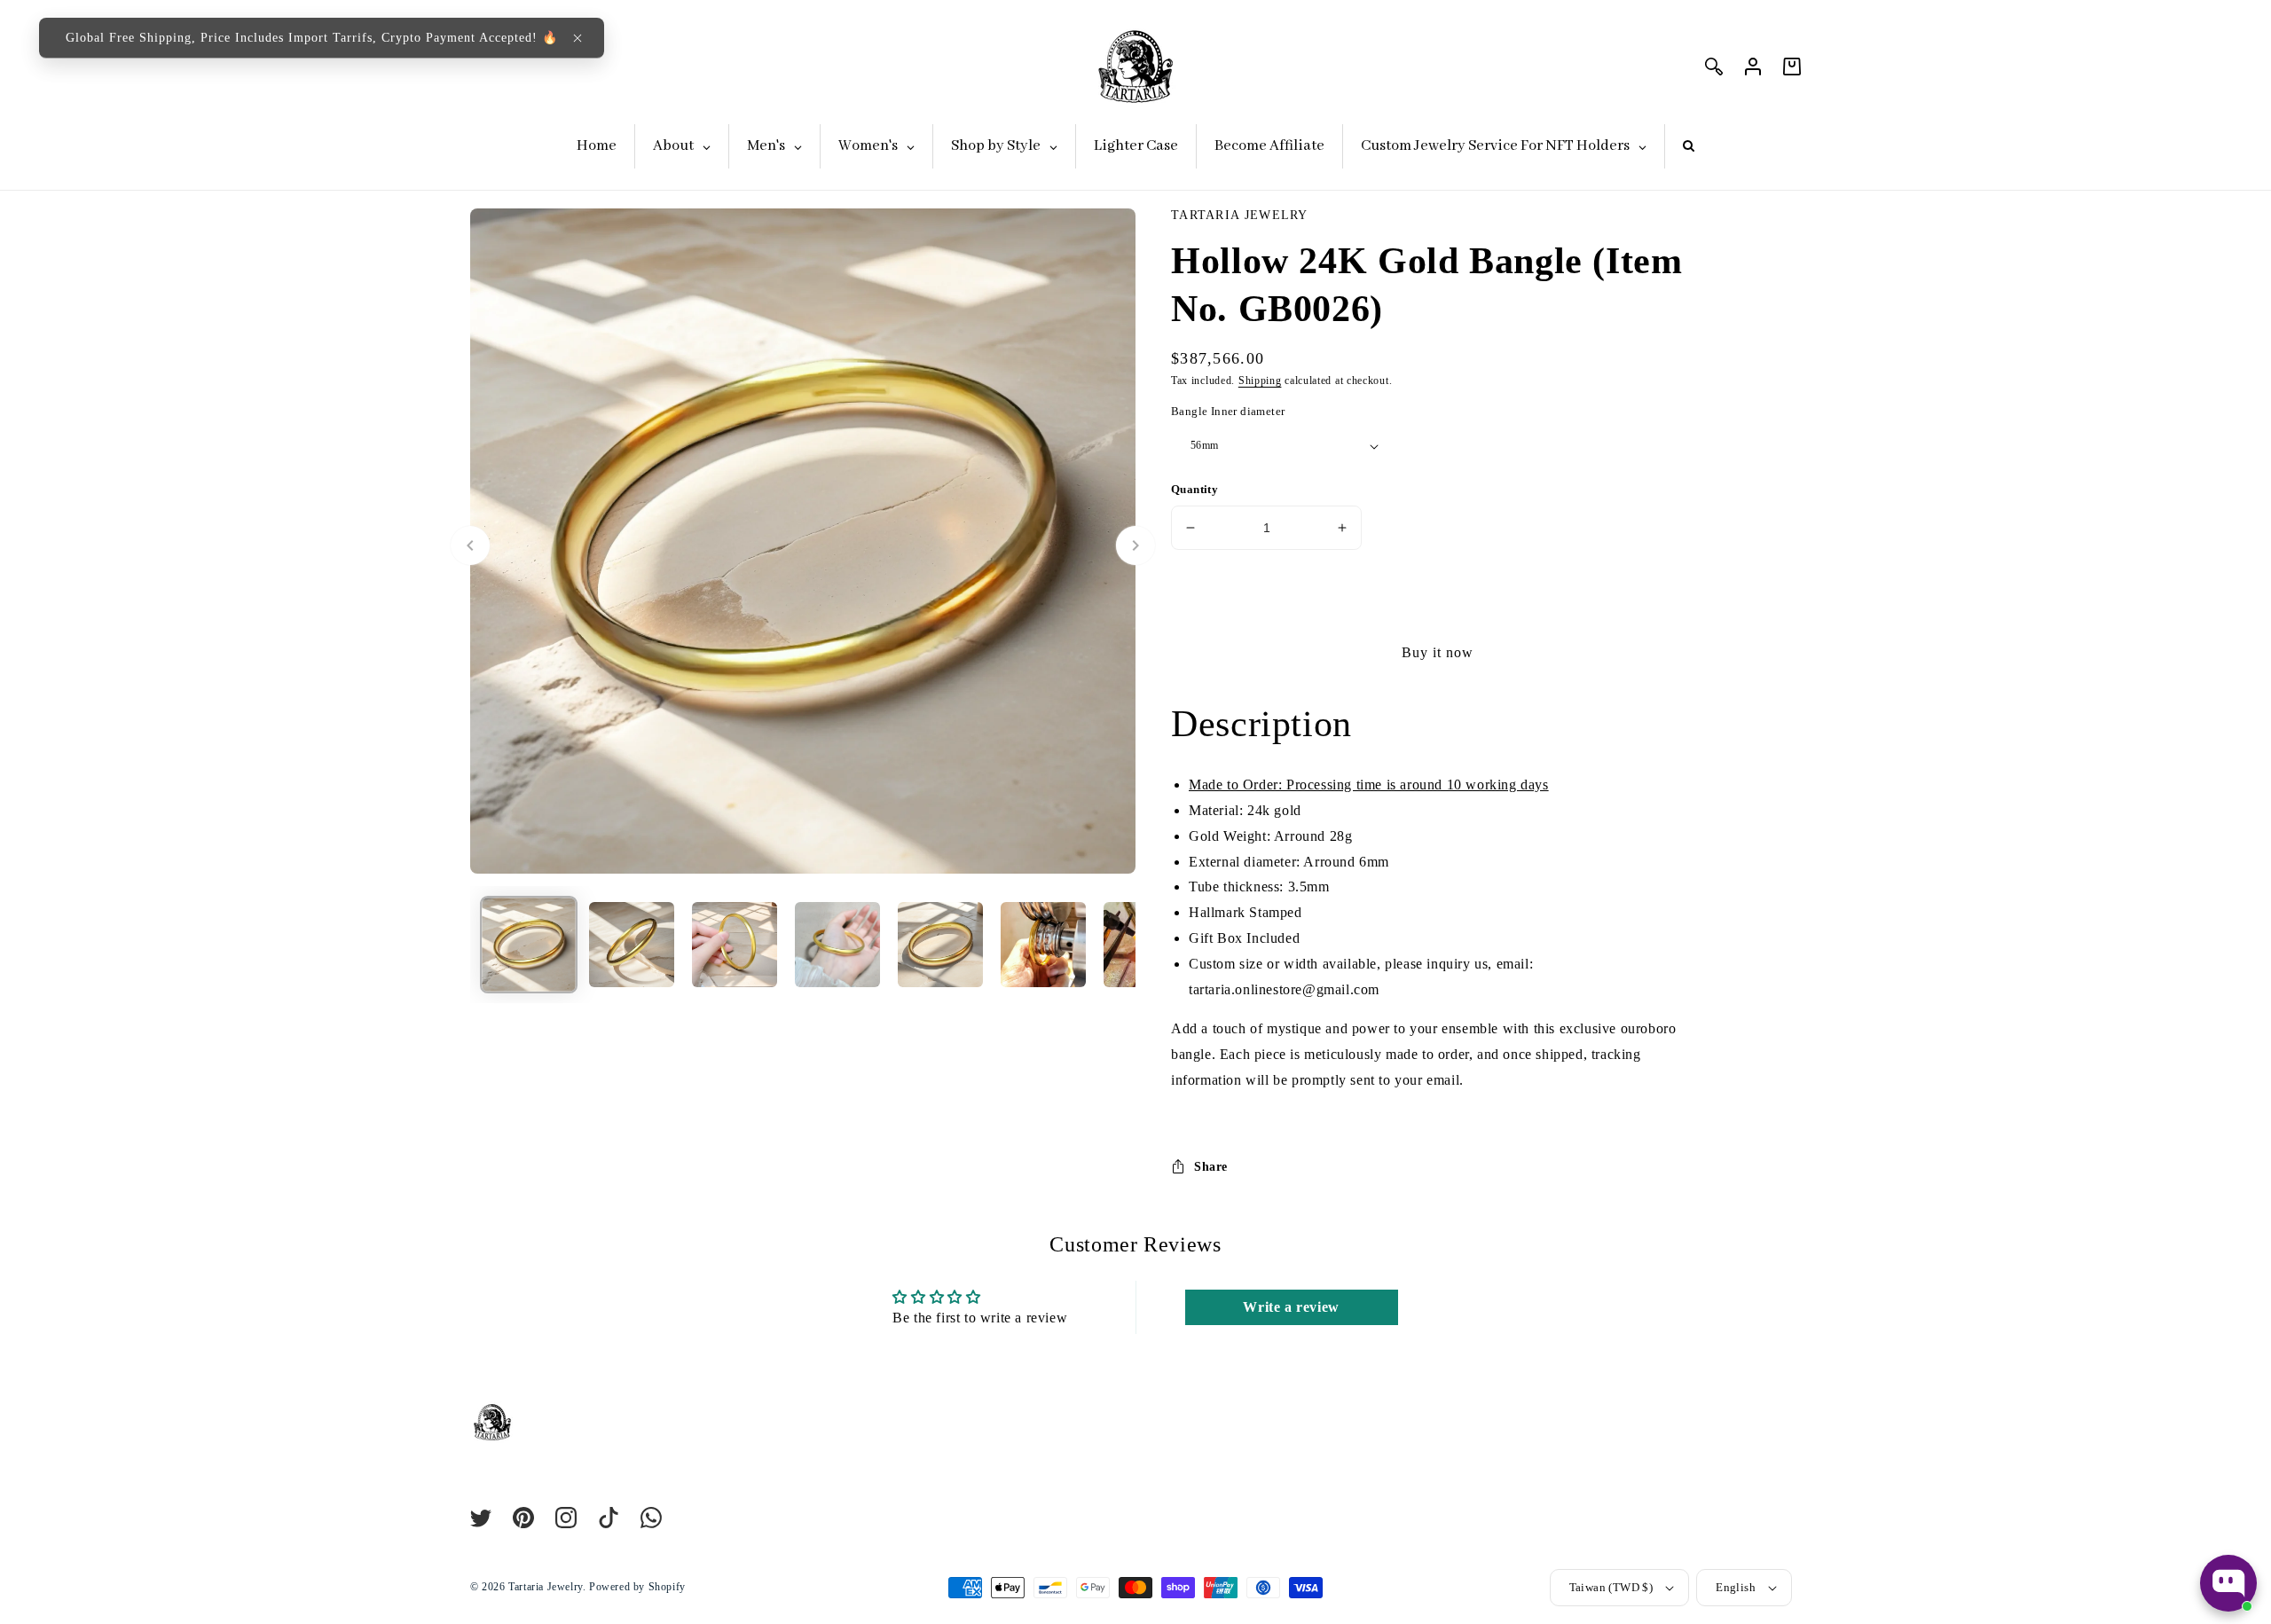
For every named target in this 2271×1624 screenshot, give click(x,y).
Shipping (1260, 381)
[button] (578, 38)
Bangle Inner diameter (1228, 411)
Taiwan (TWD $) (1611, 1587)
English (1736, 1587)
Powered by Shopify (637, 1587)
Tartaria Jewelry (546, 1587)
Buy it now (1438, 652)
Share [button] (1211, 1167)
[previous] (470, 545)
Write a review (1291, 1307)
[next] (1135, 545)
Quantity (1194, 489)
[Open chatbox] (2228, 1583)
